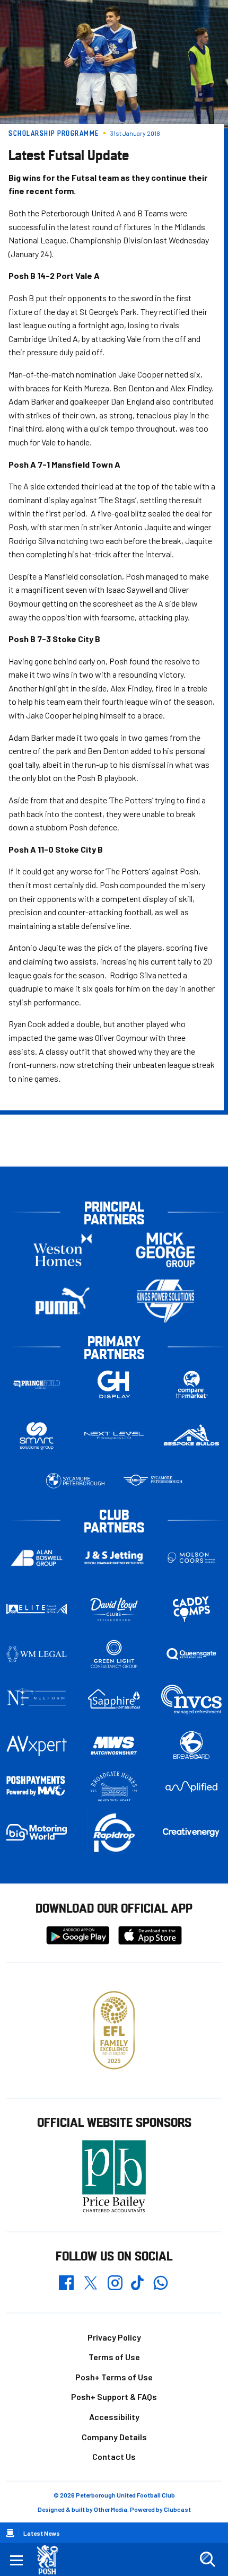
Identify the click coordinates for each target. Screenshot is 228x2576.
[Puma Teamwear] (63, 1301)
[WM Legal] (37, 1654)
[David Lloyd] (114, 1609)
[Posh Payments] (37, 1786)
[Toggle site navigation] (16, 2560)
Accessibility (114, 2417)
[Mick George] (165, 1250)
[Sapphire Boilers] (114, 1699)
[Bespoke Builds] (191, 1436)
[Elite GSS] (37, 1609)
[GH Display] (114, 1384)
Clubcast (177, 2509)
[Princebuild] (37, 1384)
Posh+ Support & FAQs (114, 2397)
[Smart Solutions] (37, 1436)
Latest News (42, 2533)
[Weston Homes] (63, 1250)
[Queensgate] (191, 1654)
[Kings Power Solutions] (165, 1301)
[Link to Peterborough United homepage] (52, 2560)
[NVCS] (191, 1699)
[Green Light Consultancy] (114, 1654)
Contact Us (114, 2456)
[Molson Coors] (191, 1558)
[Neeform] (37, 1699)
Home (10, 2533)
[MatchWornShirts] (114, 1746)
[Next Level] (114, 1436)
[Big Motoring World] (37, 1832)
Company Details (114, 2437)
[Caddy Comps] (191, 1609)
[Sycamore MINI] (153, 1481)
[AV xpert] (37, 1746)
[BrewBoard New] (191, 1746)
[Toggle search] (207, 2560)
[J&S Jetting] (114, 1558)
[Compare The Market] (191, 1384)
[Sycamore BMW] (75, 1481)
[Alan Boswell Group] (37, 1558)
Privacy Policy (114, 2337)
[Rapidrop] (114, 1832)
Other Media (111, 2509)
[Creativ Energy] (191, 1832)
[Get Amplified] (191, 1787)
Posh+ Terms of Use (114, 2377)
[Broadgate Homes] (114, 1786)
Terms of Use (114, 2357)
